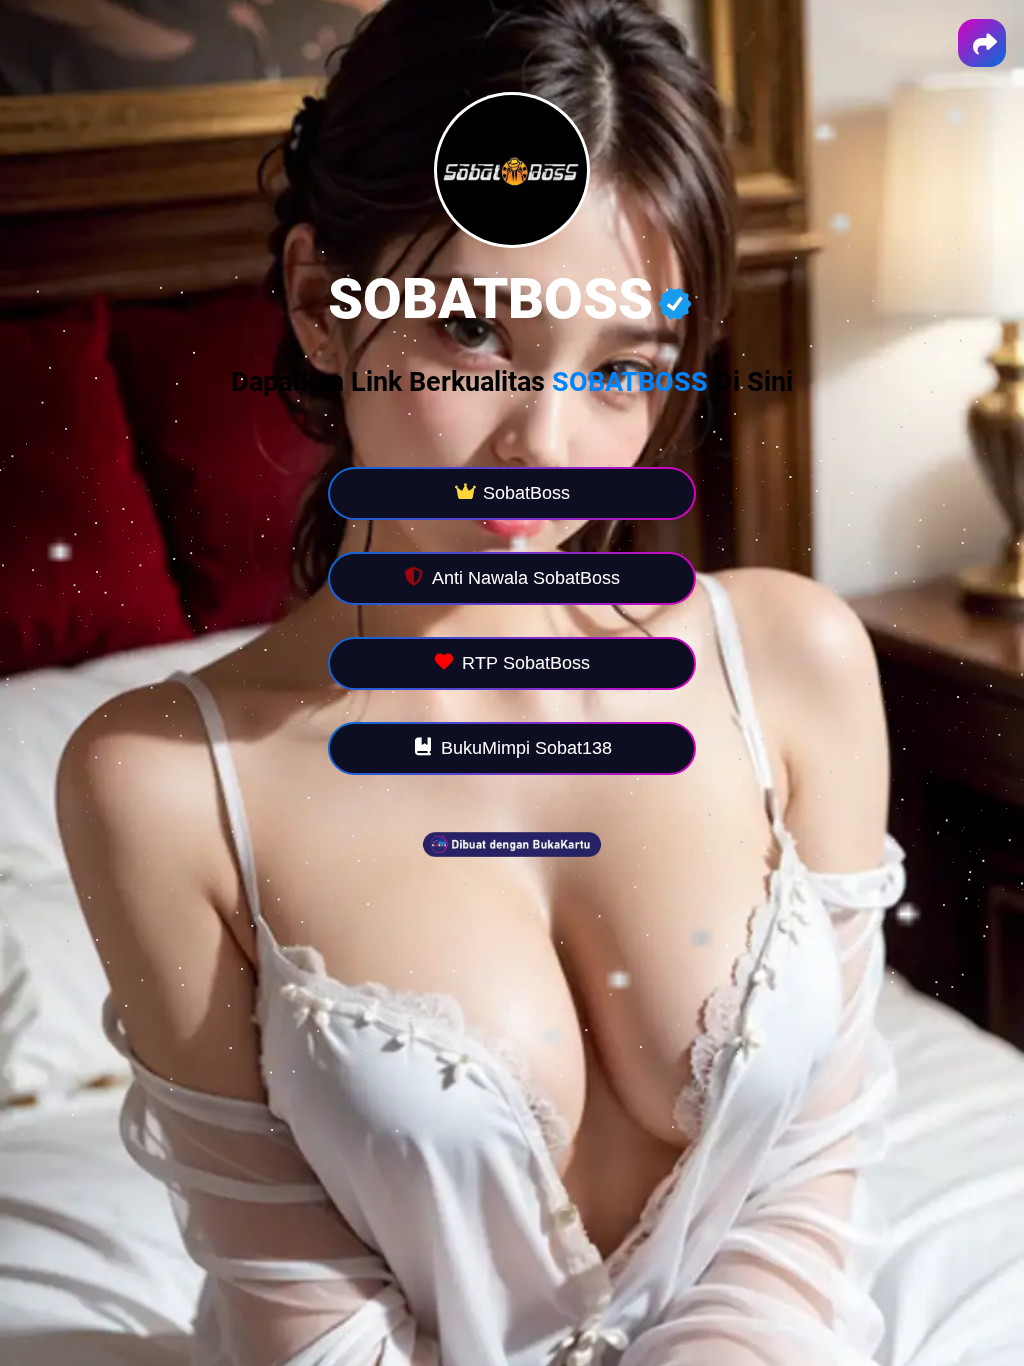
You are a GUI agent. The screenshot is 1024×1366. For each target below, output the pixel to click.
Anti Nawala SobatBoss (526, 578)
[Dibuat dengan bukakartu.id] (512, 870)
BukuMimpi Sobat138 (526, 748)
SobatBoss (526, 493)
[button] (982, 43)
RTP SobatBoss (526, 663)
